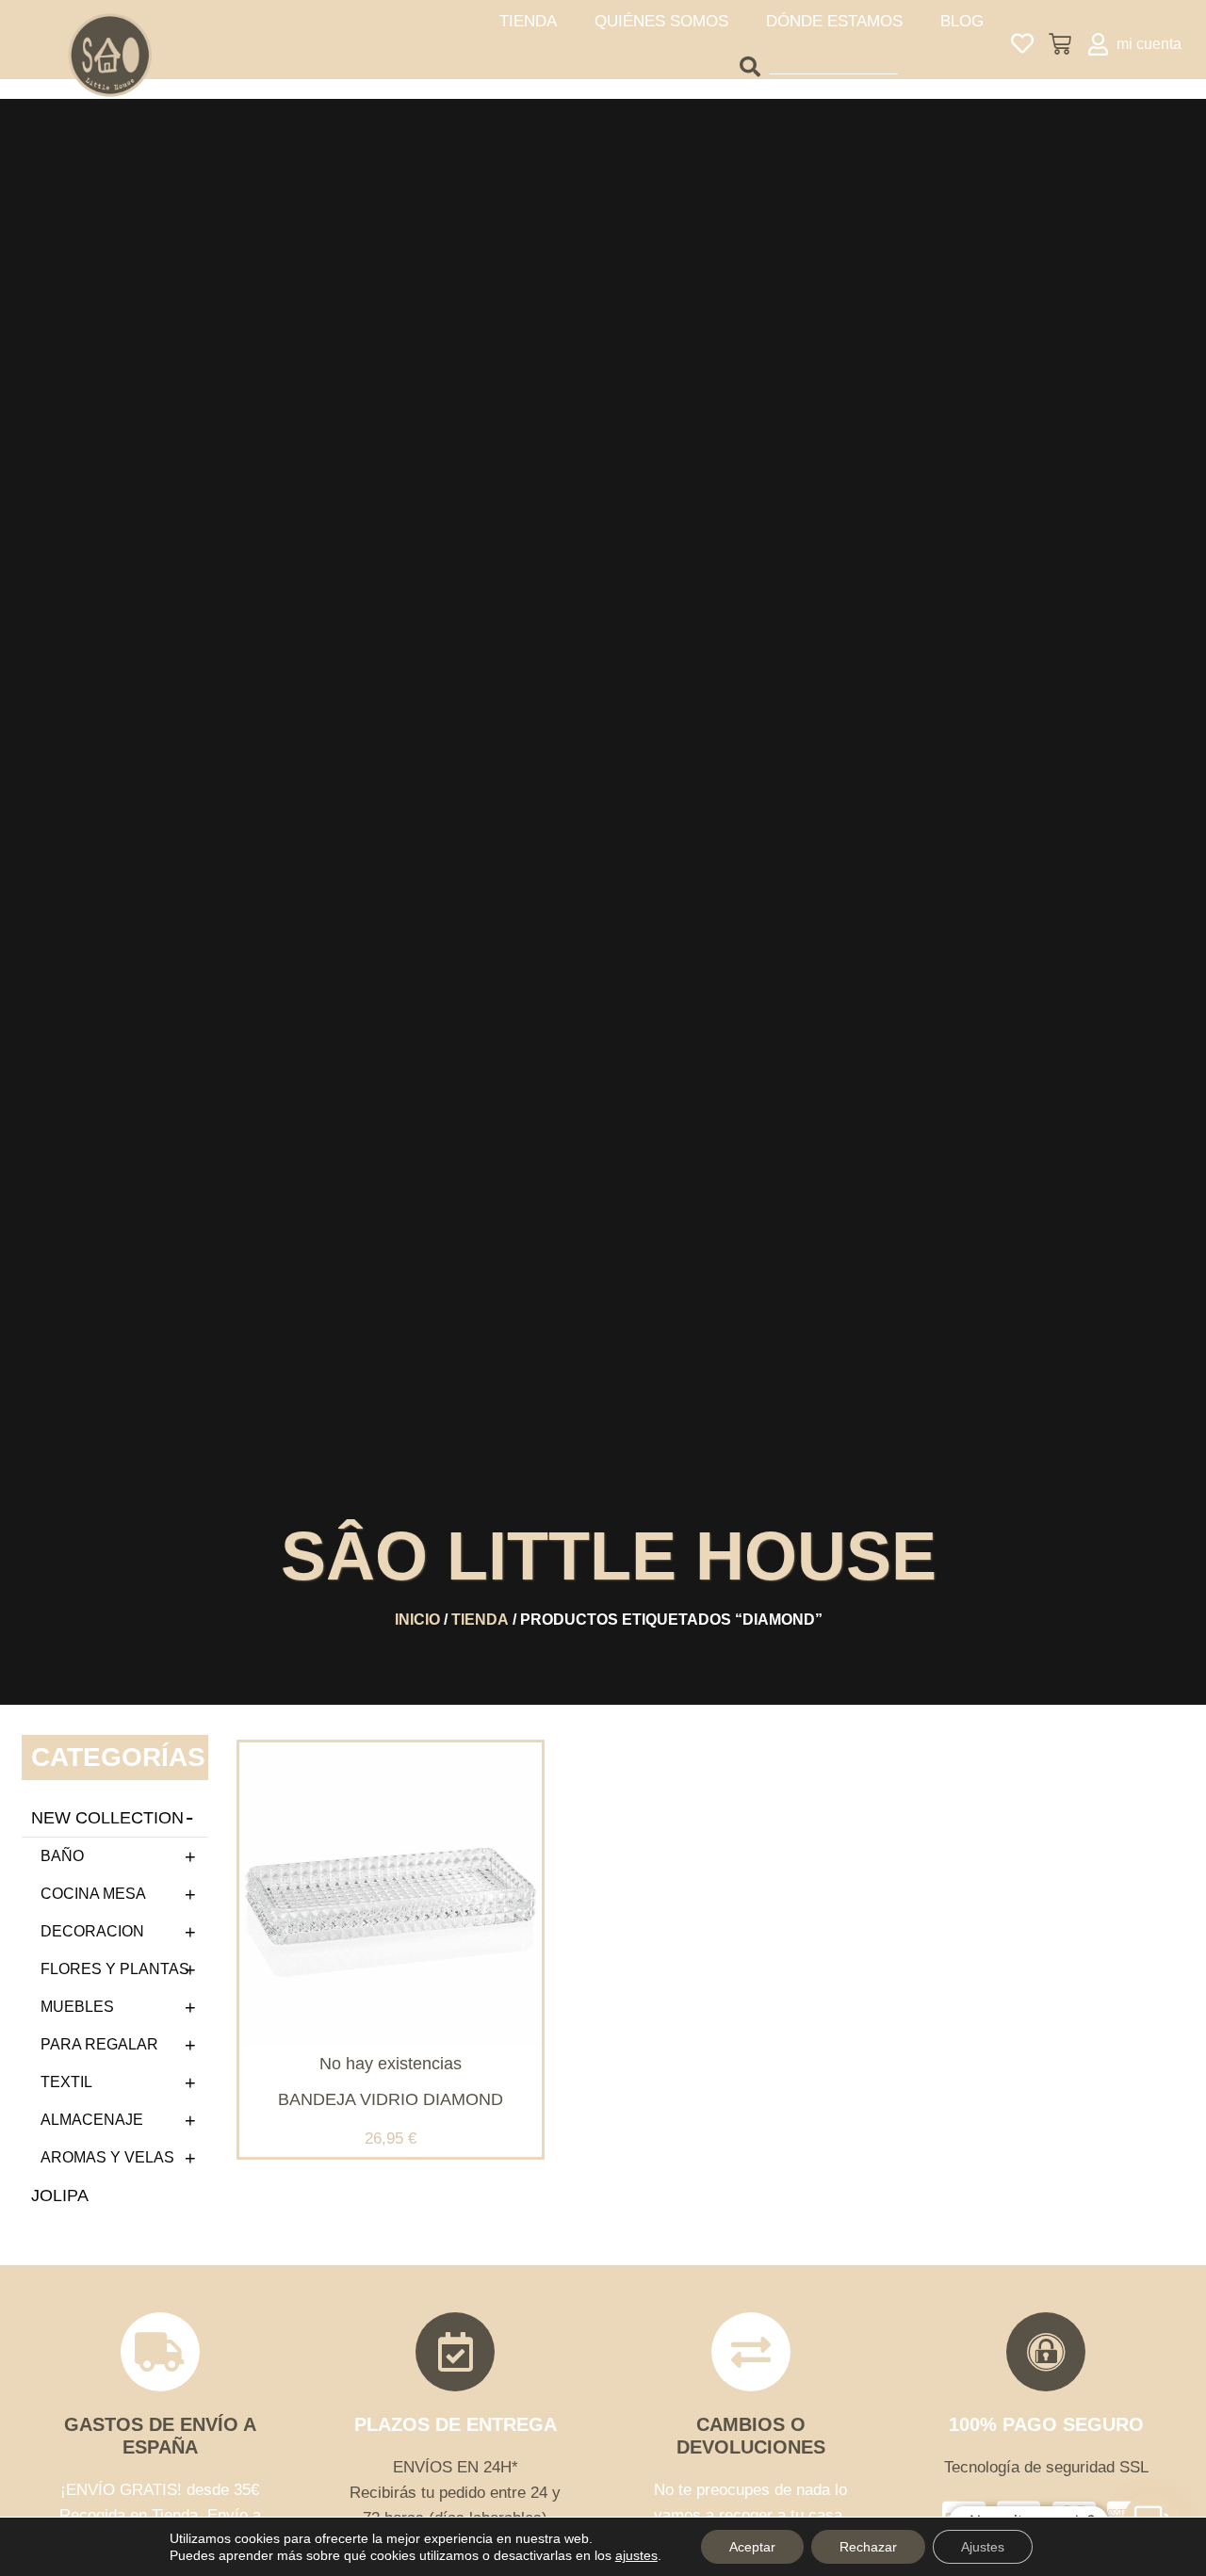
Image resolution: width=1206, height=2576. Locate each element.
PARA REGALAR (99, 2044)
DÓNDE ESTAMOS (834, 21)
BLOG (962, 21)
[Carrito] (1060, 44)
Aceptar (752, 2547)
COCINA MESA (93, 1894)
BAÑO (62, 1856)
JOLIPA (60, 2195)
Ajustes (983, 2547)
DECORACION (92, 1931)
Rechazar (868, 2547)
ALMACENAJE (92, 2120)
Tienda (480, 1620)
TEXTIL (66, 2082)
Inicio (417, 1620)
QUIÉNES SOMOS (661, 21)
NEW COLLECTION (107, 1818)
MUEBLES (77, 2007)
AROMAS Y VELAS (107, 2157)
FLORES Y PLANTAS (115, 1969)
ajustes (636, 2555)
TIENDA (528, 21)
